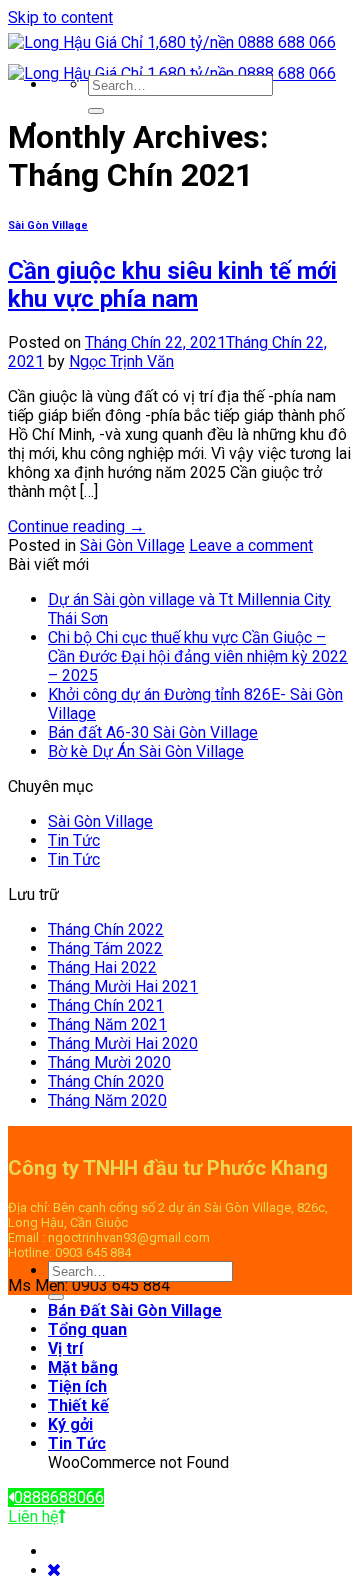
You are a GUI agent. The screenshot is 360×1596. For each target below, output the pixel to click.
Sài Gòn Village (48, 225)
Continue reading (76, 526)
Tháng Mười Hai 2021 (123, 986)
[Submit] (96, 111)
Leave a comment (251, 545)
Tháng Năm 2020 (107, 1100)
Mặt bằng (83, 1367)
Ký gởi (70, 1424)
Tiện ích (77, 1386)
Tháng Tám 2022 (105, 948)
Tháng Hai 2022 (102, 967)
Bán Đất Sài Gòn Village (135, 1310)
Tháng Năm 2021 (107, 1024)
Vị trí (65, 1348)
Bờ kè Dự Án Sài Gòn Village (146, 751)
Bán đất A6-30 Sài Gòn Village (153, 732)
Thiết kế (78, 1405)
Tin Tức (74, 840)
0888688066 (59, 1497)
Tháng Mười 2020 (109, 1062)
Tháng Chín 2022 (106, 929)
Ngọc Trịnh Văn (121, 361)
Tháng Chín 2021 (106, 1005)
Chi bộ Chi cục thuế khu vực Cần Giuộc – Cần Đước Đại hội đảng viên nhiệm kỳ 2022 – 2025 (198, 656)
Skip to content (60, 17)
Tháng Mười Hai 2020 (123, 1043)
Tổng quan (87, 1329)
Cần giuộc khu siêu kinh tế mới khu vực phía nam (172, 285)
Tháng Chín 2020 (106, 1081)
